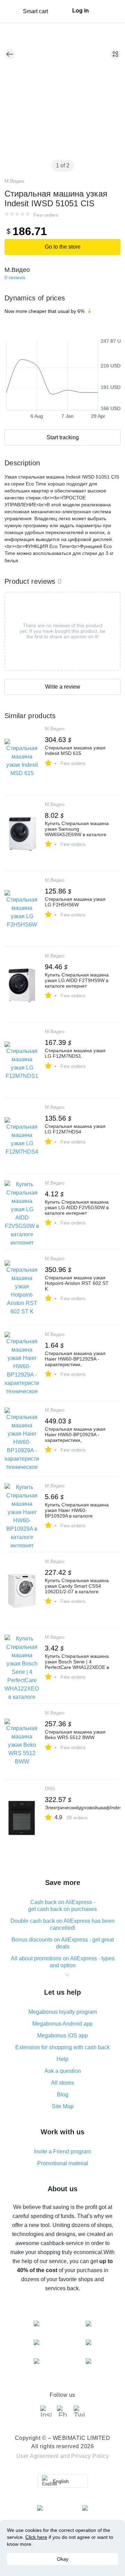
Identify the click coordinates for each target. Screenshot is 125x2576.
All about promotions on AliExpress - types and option (63, 1962)
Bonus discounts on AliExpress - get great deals (63, 1943)
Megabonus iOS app (62, 2035)
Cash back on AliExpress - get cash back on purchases (62, 1906)
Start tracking (63, 437)
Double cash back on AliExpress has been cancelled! (62, 1924)
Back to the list (10, 54)
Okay (63, 2559)
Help (62, 2059)
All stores (62, 2083)
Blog (63, 2095)
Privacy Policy (90, 2456)
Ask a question (63, 2071)
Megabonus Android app (62, 2024)
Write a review (63, 687)
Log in (81, 11)
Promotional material (63, 2163)
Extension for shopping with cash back (62, 2047)
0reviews (15, 277)
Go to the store (63, 247)
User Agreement (37, 2456)
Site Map (63, 2106)
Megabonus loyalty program (63, 2012)
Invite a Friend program (62, 2151)
